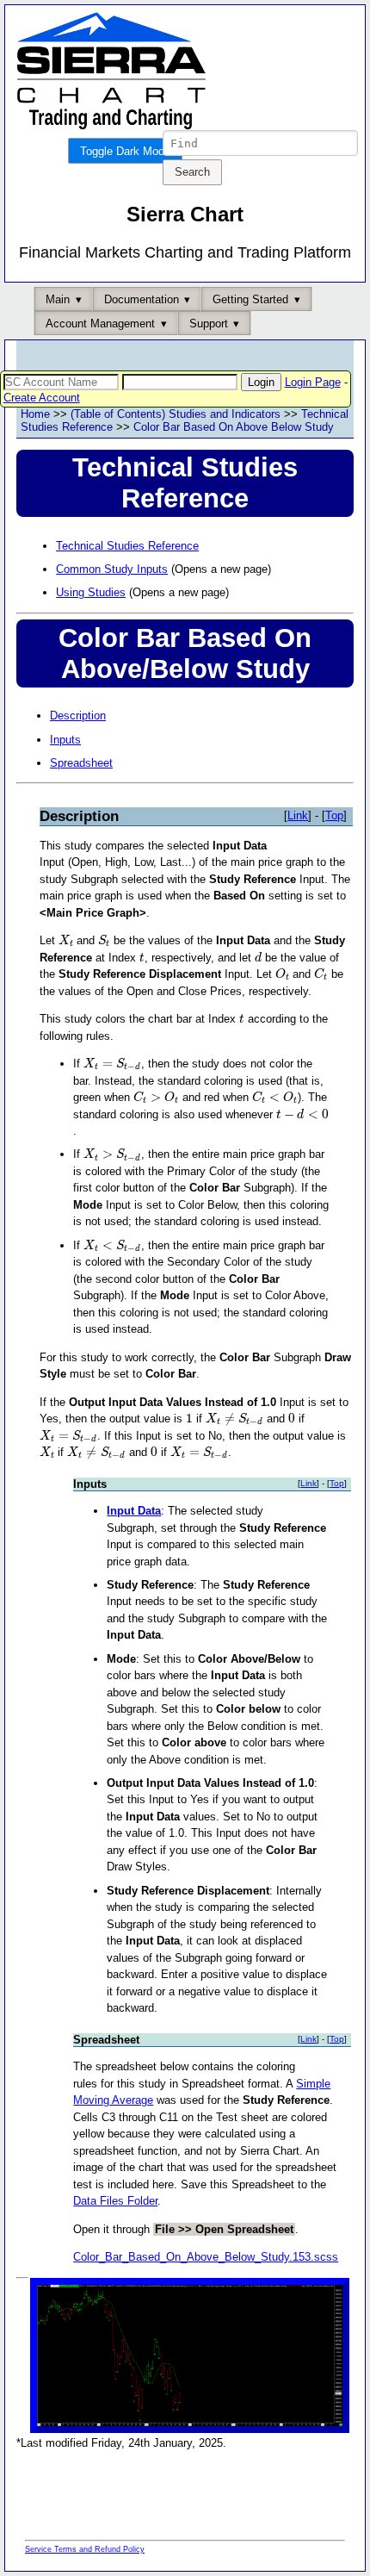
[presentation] (66, 940)
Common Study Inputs (112, 569)
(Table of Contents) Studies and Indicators (176, 414)
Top (334, 815)
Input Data (134, 1511)
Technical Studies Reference (127, 546)
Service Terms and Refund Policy (85, 2549)
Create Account (42, 398)
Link (298, 815)
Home (35, 414)
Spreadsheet (81, 763)
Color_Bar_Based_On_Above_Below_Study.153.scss (206, 2257)
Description (78, 716)
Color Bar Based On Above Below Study (234, 427)
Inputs (65, 740)
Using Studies (91, 592)
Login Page (313, 382)
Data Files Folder (115, 2201)
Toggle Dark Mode (125, 151)
